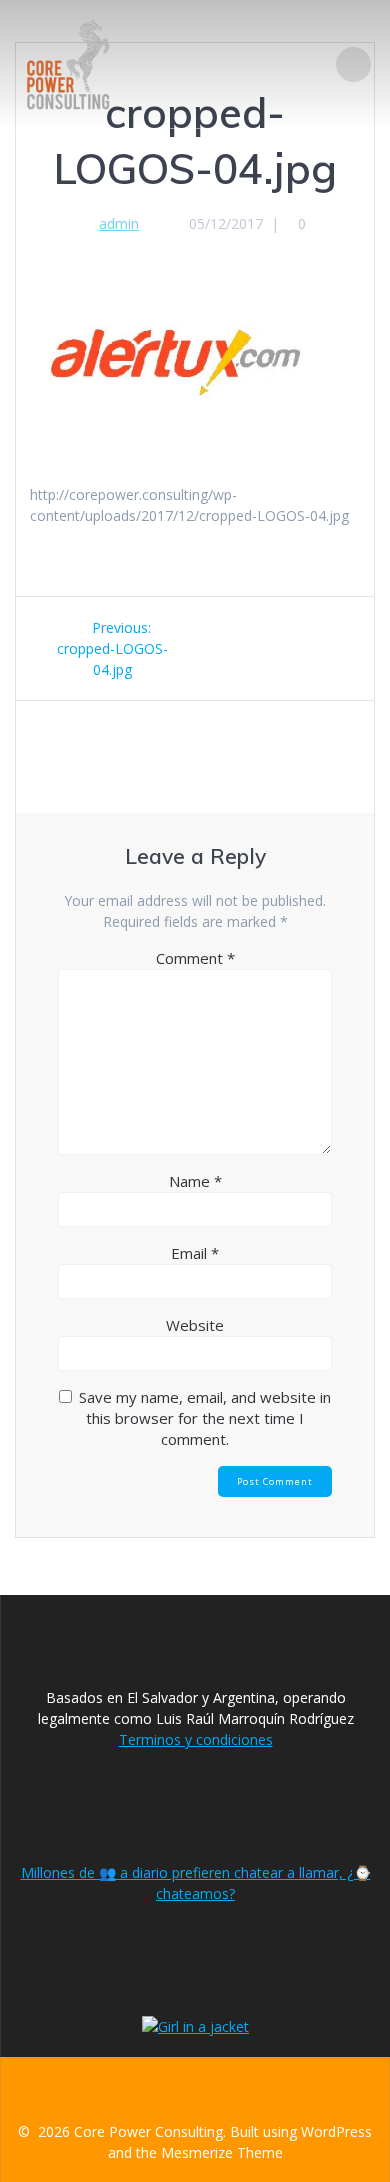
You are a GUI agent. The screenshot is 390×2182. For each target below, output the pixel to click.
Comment (195, 958)
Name (195, 1181)
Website (195, 1325)
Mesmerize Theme (222, 2152)
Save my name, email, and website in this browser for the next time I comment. (205, 1418)
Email (195, 1253)
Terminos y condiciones (196, 1739)
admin (119, 223)
